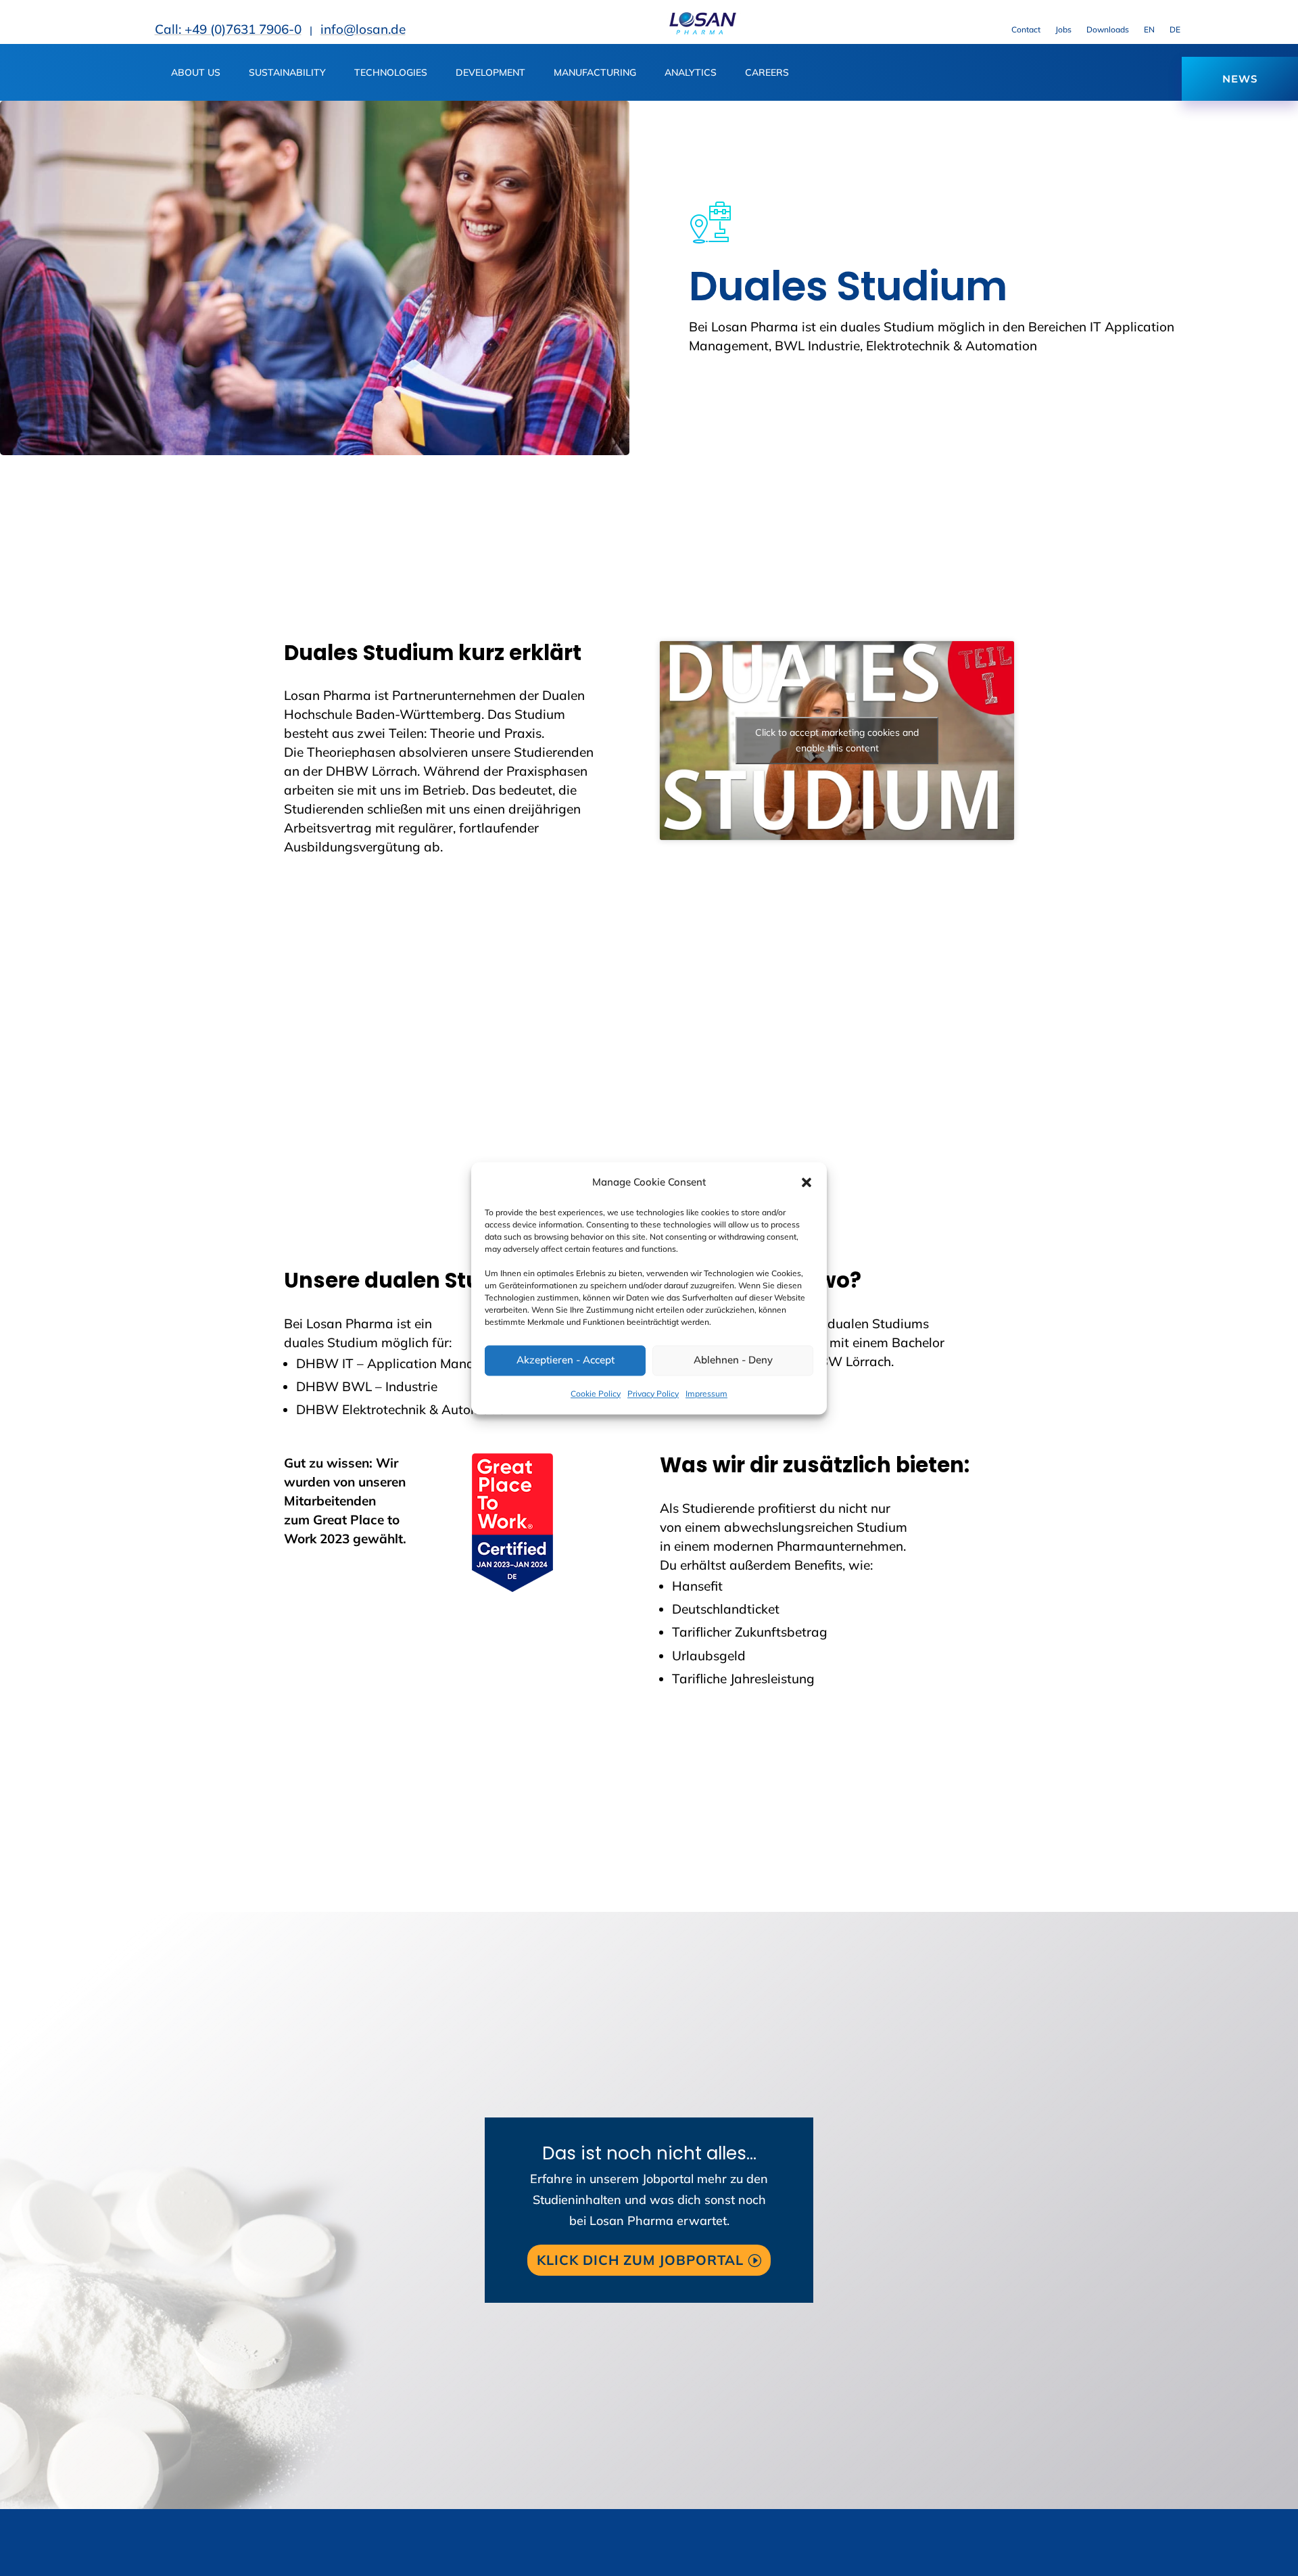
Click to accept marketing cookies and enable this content (837, 740)
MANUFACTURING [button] (595, 73)
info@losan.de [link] (363, 29)
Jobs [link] (1063, 30)
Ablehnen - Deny (733, 1360)
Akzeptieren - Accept (566, 1360)
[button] (807, 1182)
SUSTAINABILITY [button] (287, 73)
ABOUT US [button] (196, 73)
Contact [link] (1026, 30)
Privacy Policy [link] (653, 1394)
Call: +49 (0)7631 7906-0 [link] (228, 29)
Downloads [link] (1108, 30)
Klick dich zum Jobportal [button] (640, 2260)
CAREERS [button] (767, 73)
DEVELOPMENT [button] (490, 73)
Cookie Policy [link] (596, 1394)
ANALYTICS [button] (691, 73)
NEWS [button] (1240, 79)
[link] (702, 31)
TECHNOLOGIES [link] (391, 73)
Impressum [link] (706, 1394)
